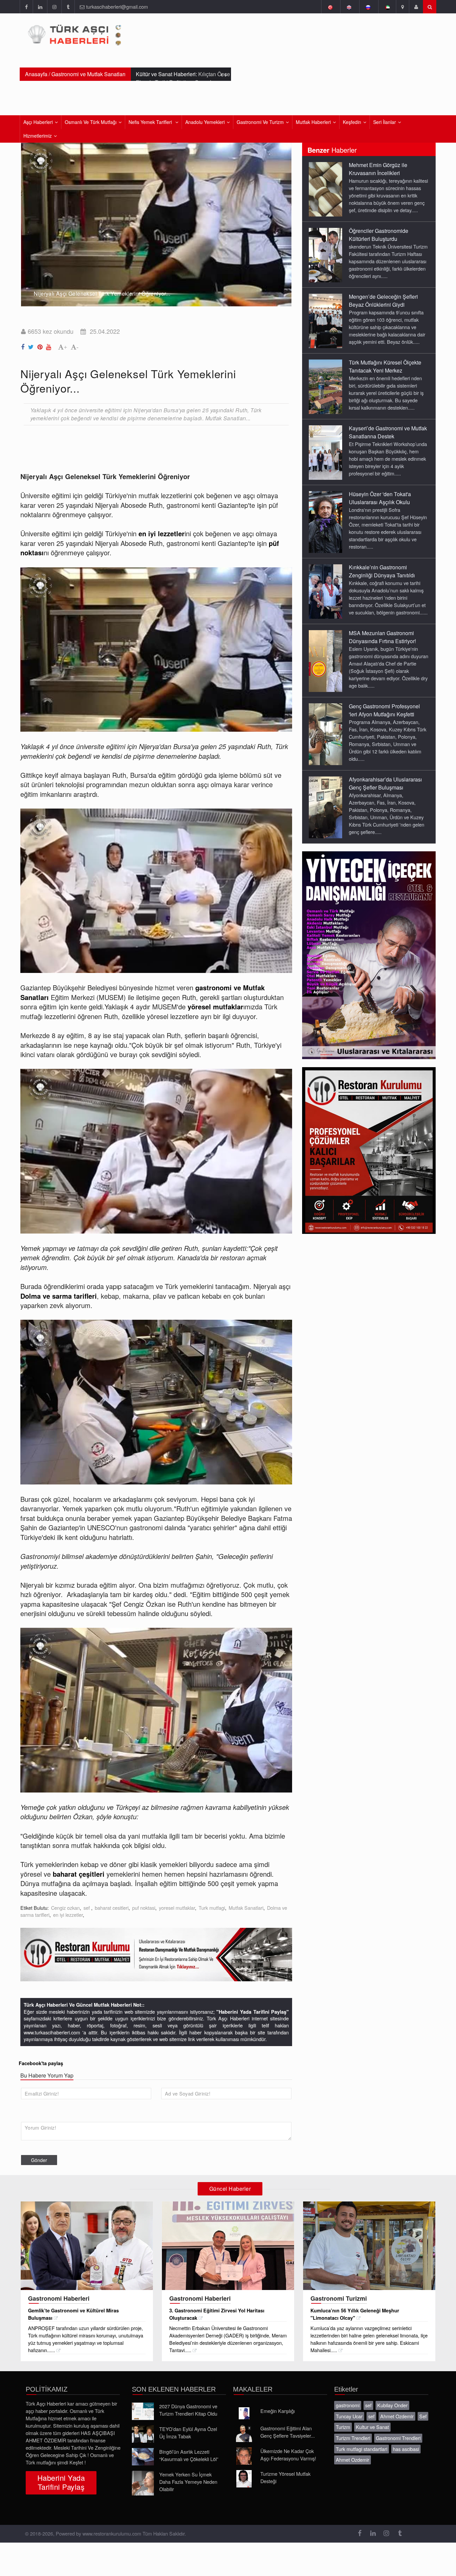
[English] (349, 7)
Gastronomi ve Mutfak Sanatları (88, 74)
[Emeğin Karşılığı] (244, 2413)
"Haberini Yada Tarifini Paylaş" (253, 2012)
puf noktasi (144, 1908)
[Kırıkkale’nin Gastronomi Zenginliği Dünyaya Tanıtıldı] (325, 591)
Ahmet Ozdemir (397, 2416)
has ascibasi (406, 2449)
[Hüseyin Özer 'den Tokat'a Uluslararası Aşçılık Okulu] (325, 522)
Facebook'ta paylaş (41, 2063)
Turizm (343, 2427)
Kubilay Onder (392, 2405)
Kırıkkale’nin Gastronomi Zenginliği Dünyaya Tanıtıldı (382, 571)
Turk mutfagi (212, 1908)
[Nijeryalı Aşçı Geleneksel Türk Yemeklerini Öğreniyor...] (24, 345)
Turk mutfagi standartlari (362, 2449)
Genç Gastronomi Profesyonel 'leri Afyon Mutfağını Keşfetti (384, 710)
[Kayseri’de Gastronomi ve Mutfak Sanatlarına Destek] (325, 452)
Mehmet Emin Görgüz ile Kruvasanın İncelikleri (378, 169)
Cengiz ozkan (65, 1908)
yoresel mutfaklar (177, 1908)
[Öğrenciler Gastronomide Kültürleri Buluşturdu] (325, 255)
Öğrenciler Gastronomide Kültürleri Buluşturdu (379, 235)
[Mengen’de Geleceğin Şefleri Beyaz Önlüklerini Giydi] (325, 320)
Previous (29, 220)
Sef (423, 2416)
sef (87, 1908)
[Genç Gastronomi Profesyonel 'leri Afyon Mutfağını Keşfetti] (325, 734)
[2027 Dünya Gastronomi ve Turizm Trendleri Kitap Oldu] (143, 2411)
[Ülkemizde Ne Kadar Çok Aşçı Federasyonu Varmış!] (244, 2456)
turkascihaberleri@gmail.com (117, 7)
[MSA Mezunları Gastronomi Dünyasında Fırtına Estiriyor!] (325, 661)
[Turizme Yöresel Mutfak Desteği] (244, 2479)
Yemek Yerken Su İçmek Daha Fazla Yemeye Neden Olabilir (188, 2482)
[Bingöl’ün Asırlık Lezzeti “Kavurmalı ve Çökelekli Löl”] (143, 2457)
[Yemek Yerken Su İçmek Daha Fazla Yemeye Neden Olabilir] (143, 2483)
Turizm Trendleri (353, 2438)
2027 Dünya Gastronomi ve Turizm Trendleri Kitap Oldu (188, 2410)
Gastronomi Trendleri (398, 2438)
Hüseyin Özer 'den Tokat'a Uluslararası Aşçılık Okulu (380, 498)
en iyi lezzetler (68, 1915)
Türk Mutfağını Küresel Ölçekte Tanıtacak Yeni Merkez (385, 366)
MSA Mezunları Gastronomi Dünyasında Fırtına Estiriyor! (382, 637)
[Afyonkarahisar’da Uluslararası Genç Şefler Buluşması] (325, 807)
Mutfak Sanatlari (246, 1908)
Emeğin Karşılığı (278, 2411)
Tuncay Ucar (349, 2416)
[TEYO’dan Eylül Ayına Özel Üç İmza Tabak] (143, 2434)
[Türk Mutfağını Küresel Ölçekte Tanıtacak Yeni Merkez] (325, 386)
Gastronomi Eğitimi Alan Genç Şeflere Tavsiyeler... (288, 2432)
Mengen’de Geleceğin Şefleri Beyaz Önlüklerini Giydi (383, 301)
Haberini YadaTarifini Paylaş (61, 2482)
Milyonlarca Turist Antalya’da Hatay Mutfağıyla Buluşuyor (182, 78)
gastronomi (348, 2405)
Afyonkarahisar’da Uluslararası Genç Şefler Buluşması (385, 783)
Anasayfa (36, 74)
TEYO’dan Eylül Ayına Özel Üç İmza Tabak (188, 2432)
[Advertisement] (142, 448)
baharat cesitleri (112, 1908)
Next (283, 220)
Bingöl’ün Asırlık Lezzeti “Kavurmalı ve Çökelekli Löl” (189, 2455)
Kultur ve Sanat (372, 2427)
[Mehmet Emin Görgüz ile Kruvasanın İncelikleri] (325, 189)
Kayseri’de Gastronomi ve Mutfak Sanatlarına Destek (388, 432)
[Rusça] (368, 7)
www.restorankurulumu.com (112, 2533)
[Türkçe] (330, 7)
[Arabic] (387, 7)
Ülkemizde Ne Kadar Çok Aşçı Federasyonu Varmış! (288, 2455)
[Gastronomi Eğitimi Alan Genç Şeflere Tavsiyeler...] (244, 2433)
